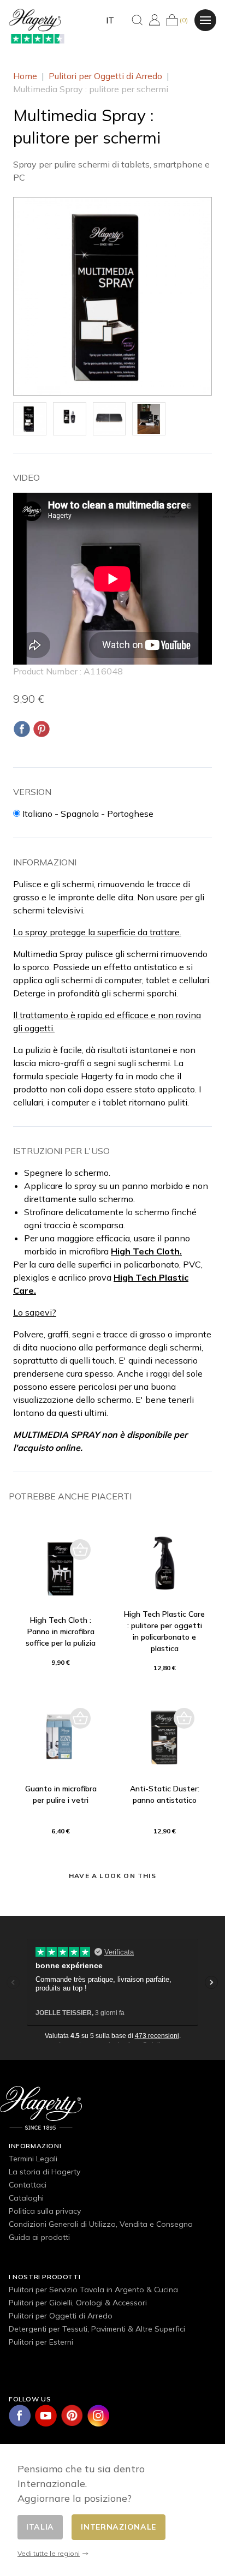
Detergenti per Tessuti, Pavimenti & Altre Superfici (97, 2329)
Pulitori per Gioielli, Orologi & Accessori (78, 2303)
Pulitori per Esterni (41, 2342)
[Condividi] (22, 729)
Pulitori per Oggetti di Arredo (61, 2316)
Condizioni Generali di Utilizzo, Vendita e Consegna (101, 2224)
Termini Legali (33, 2159)
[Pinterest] (42, 729)
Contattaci (28, 2185)
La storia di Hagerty (45, 2172)
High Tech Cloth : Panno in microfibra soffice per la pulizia (61, 1631)
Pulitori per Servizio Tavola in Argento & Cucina (93, 2290)
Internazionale (119, 2527)
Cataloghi (26, 2198)
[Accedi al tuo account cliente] (155, 20)
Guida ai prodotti (39, 2237)
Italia (40, 2527)
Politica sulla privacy (45, 2211)
